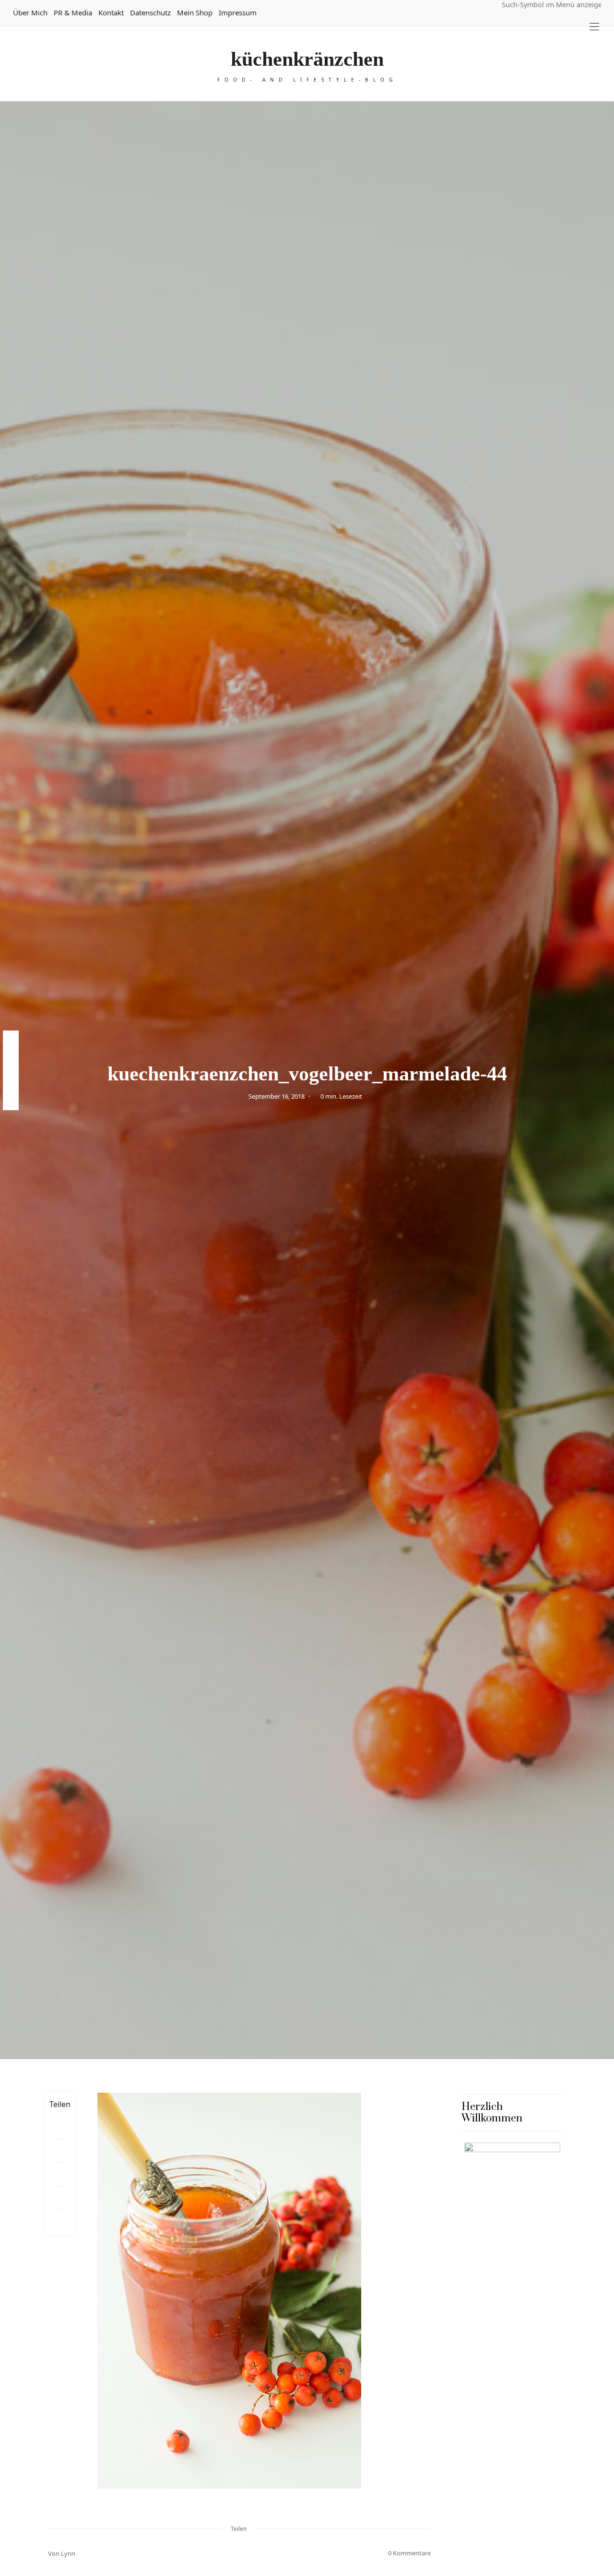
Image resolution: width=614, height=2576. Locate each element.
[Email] (60, 2175)
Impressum (238, 12)
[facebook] (11, 1040)
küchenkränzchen (307, 59)
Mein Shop (195, 12)
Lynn (68, 2553)
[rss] (11, 1100)
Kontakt (111, 12)
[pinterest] (11, 1060)
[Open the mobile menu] (594, 27)
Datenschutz (150, 12)
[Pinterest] (60, 2151)
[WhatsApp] (60, 2198)
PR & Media (73, 12)
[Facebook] (60, 2127)
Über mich (30, 12)
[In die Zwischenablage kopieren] (60, 2222)
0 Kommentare (409, 2553)
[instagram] (11, 1080)
